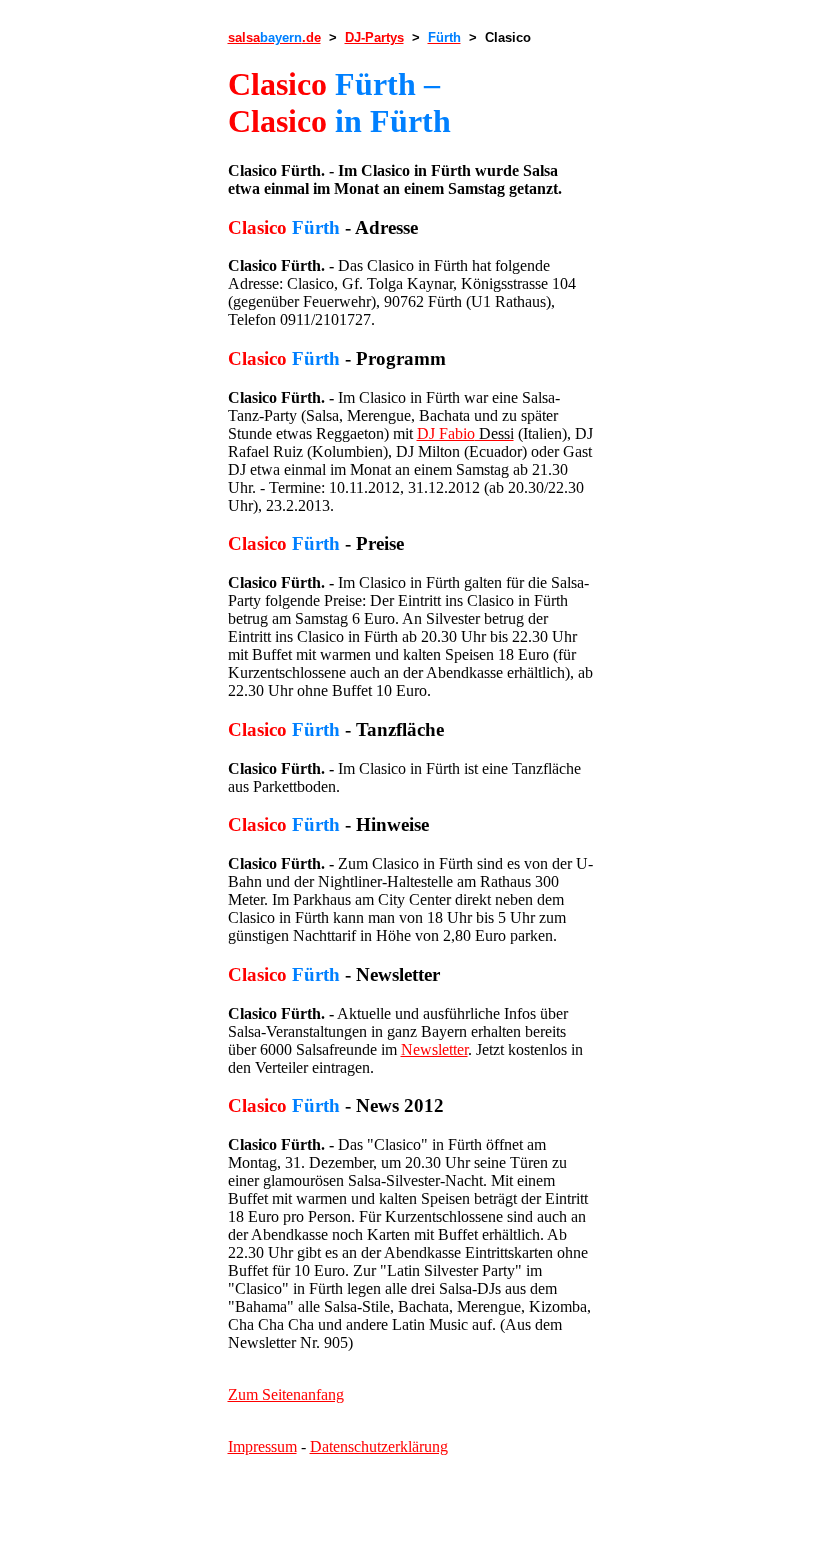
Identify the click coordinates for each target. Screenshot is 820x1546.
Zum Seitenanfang (286, 1394)
